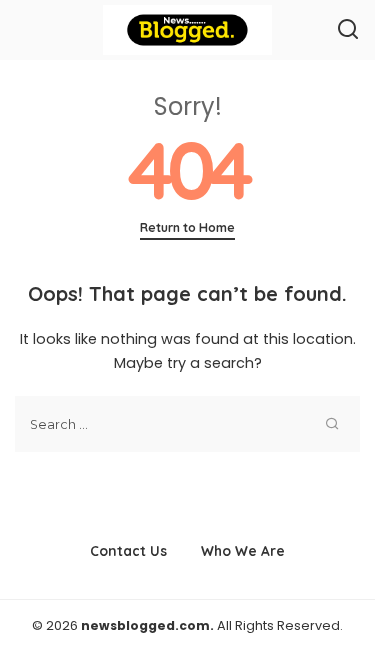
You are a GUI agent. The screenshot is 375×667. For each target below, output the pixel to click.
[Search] (348, 30)
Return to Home (187, 227)
